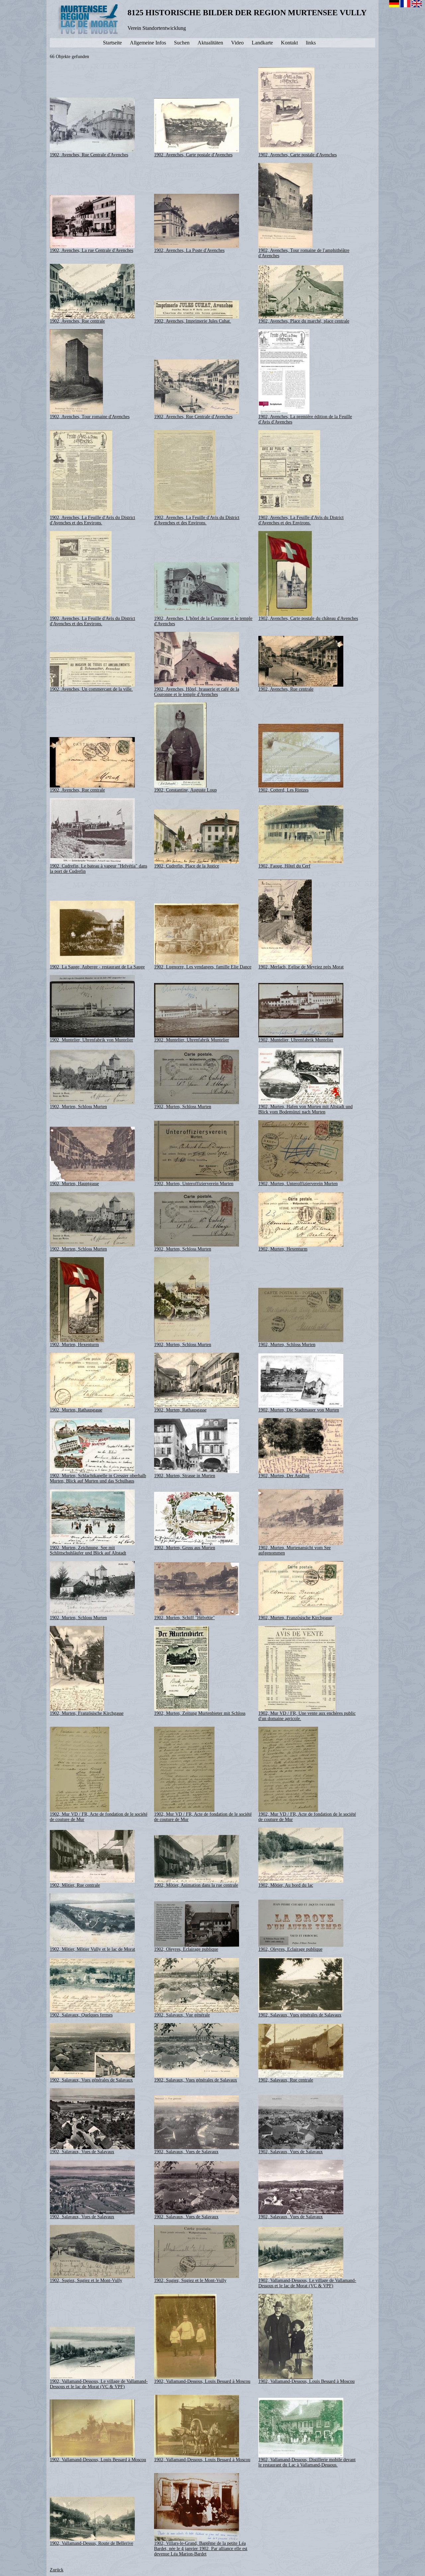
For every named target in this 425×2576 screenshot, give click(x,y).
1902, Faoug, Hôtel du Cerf (284, 866)
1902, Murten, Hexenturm (283, 1249)
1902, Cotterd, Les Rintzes (283, 790)
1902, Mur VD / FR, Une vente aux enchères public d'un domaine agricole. (307, 1716)
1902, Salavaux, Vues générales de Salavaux (300, 2015)
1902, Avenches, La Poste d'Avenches (189, 250)
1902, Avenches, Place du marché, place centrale (304, 321)
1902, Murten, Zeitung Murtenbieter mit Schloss (200, 1713)
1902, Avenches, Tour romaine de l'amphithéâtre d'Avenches (304, 253)
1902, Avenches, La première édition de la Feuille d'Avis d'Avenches (305, 419)
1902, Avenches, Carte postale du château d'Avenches (308, 618)
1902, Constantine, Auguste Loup (185, 790)
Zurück (57, 2570)
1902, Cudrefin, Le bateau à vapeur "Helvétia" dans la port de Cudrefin (98, 869)
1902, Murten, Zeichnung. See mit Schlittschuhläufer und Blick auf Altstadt (88, 1550)
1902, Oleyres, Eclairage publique (186, 1949)
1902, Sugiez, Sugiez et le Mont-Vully (86, 2280)
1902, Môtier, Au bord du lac (286, 1885)
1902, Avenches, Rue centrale (77, 321)
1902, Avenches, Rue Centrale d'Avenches (89, 155)
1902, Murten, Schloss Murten (78, 1107)
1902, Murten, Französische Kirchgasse (295, 1618)
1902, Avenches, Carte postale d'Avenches (193, 155)
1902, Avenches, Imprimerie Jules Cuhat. (193, 321)
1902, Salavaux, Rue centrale (286, 2080)
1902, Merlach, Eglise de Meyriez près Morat (301, 967)
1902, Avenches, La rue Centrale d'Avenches (91, 250)
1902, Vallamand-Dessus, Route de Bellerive (91, 2543)
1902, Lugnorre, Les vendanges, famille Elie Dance (203, 967)
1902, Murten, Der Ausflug (284, 1476)
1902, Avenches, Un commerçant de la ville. (91, 689)
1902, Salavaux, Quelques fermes (81, 2015)
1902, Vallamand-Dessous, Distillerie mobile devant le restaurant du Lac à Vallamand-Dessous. (307, 2462)
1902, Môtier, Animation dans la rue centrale (196, 1885)
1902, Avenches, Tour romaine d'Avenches (90, 417)
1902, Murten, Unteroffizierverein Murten (194, 1184)
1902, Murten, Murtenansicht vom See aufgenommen (295, 1550)
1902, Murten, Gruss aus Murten (185, 1548)
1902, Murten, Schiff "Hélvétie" (184, 1618)
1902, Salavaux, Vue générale (182, 2015)
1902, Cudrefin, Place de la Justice (187, 866)
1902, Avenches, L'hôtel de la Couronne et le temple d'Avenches (203, 621)
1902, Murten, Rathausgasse (76, 1410)
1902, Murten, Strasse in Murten (185, 1476)
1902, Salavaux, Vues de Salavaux (82, 2152)
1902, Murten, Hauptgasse (74, 1184)
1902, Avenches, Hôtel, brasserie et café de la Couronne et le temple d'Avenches (197, 692)
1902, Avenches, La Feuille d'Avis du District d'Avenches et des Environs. (92, 520)
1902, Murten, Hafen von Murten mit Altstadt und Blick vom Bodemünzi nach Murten (305, 1109)
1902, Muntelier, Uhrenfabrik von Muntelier (91, 1040)
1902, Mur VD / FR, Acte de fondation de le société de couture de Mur (99, 1817)
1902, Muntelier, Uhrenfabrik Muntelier (192, 1040)
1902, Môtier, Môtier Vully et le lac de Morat (92, 1949)
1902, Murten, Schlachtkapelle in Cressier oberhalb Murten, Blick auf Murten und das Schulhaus (98, 1478)
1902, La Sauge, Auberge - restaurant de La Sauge (97, 967)
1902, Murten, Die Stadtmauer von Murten (299, 1410)
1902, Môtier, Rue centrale (75, 1885)
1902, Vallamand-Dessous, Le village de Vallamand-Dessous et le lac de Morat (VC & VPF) (307, 2283)
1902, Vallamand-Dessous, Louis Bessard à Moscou (202, 2381)
